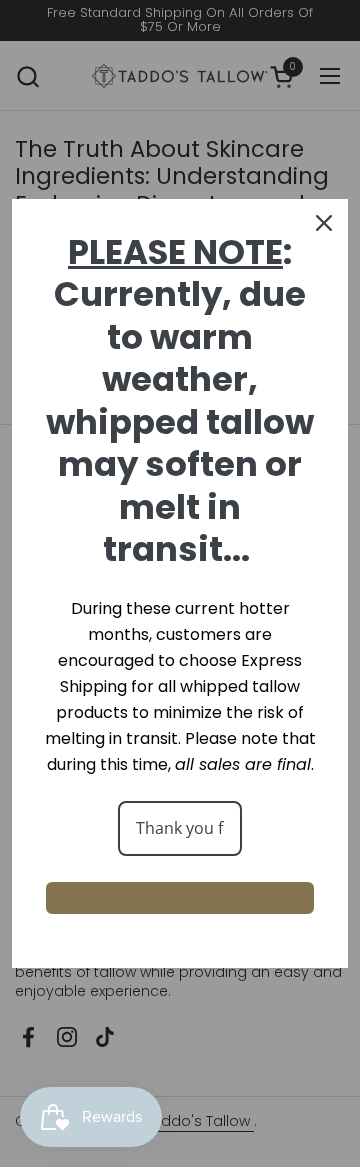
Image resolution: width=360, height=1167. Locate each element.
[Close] (324, 223)
